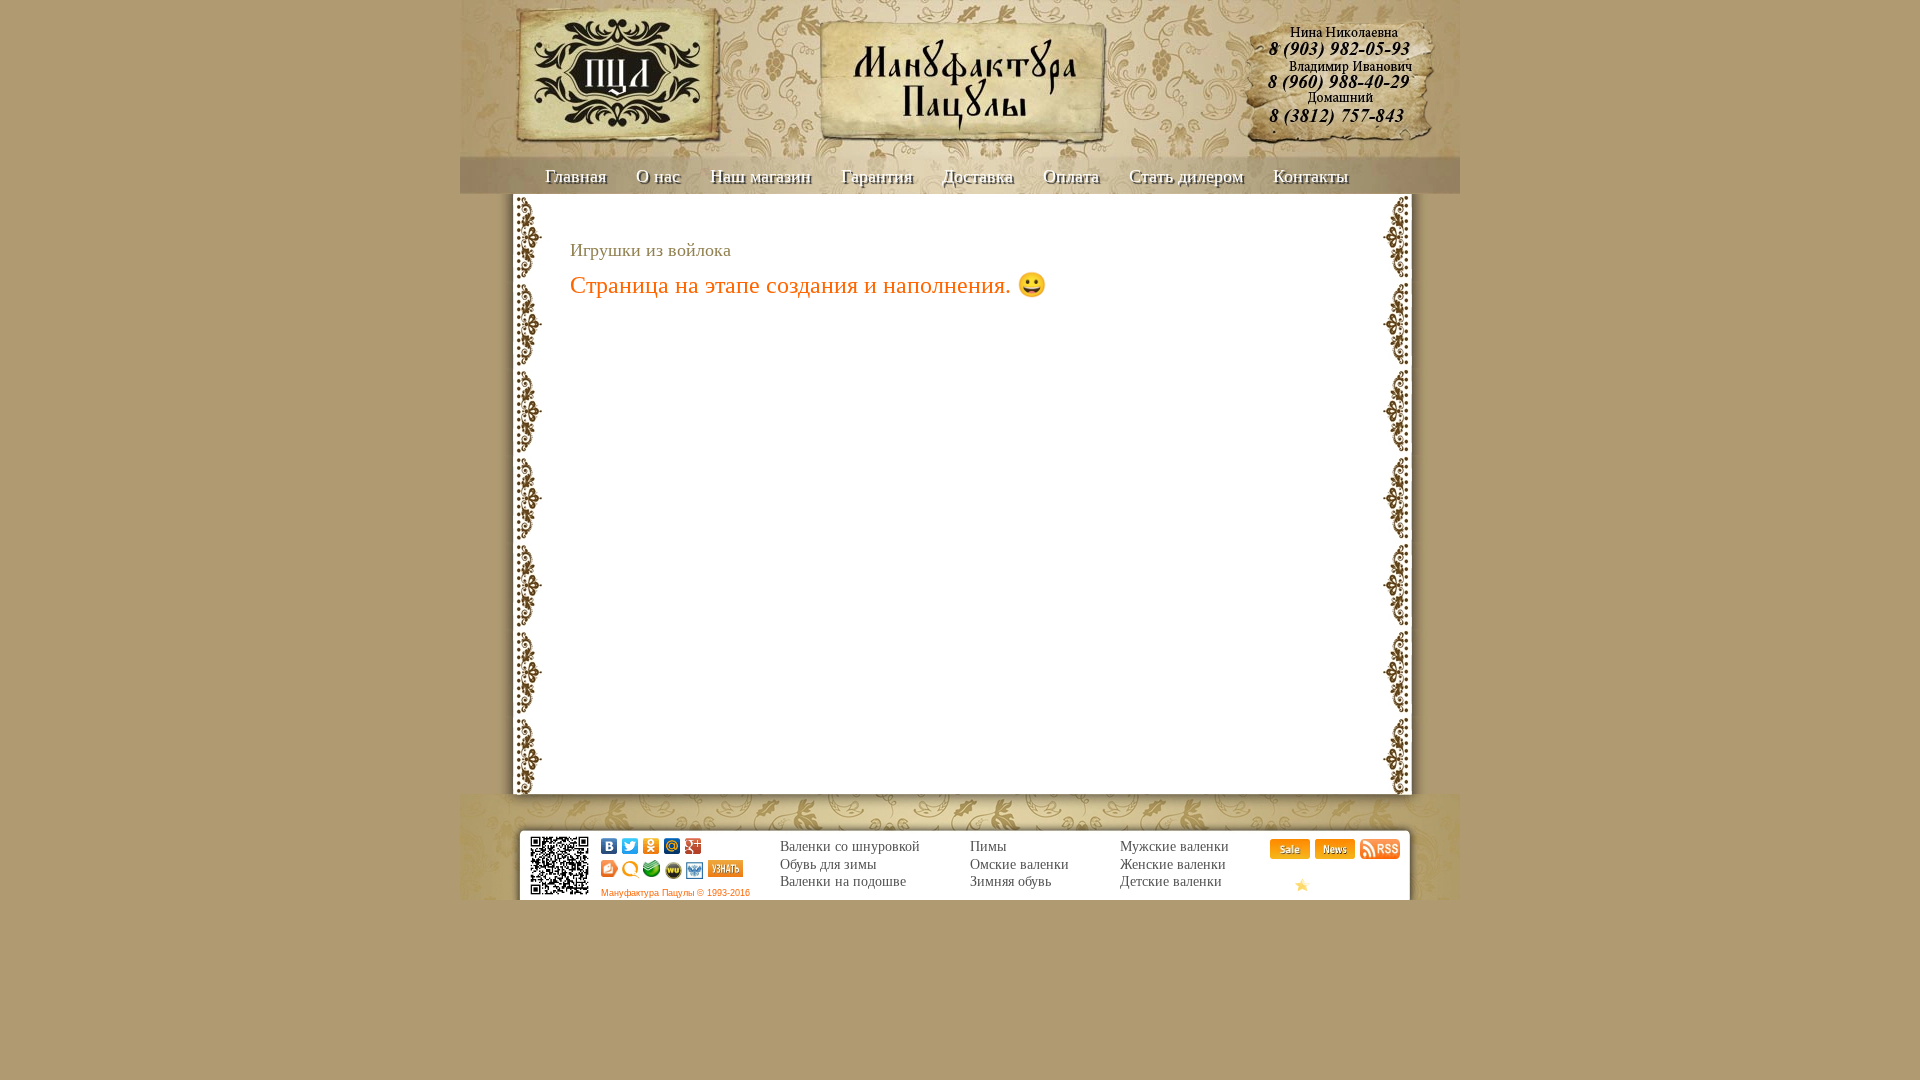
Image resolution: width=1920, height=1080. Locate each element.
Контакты (1310, 176)
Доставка (977, 176)
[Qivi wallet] (629, 874)
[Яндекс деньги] (606, 872)
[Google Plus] (693, 846)
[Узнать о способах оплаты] (725, 872)
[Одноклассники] (651, 846)
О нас (658, 176)
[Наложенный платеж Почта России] (694, 874)
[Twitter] (630, 846)
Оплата (1071, 176)
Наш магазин (760, 176)
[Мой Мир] (672, 846)
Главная (575, 176)
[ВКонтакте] (609, 846)
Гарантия (876, 176)
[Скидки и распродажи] (1290, 854)
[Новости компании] (1335, 854)
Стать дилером (1186, 176)
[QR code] (559, 895)
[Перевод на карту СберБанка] (650, 872)
